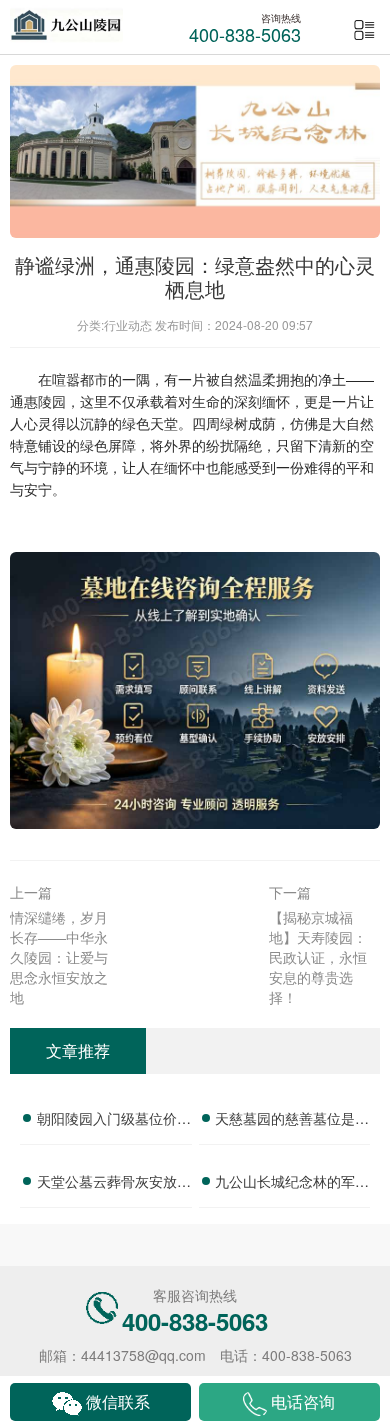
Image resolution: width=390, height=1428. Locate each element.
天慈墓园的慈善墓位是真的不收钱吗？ (292, 1121)
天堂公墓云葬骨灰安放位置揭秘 (114, 1184)
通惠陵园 (38, 401)
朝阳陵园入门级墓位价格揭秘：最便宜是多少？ (114, 1121)
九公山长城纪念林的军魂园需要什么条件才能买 (292, 1184)
